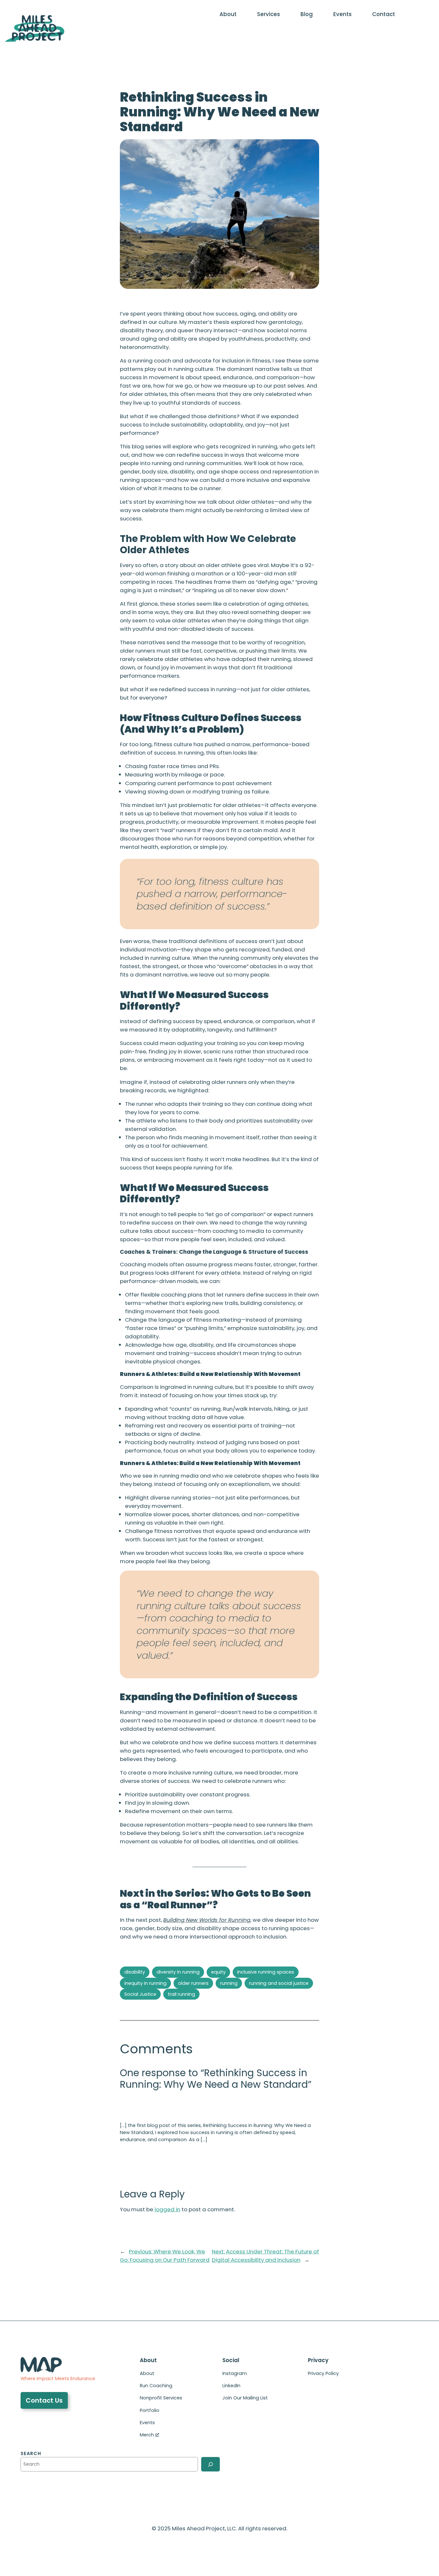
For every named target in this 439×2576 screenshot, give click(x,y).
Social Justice (140, 1994)
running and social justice (279, 1983)
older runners (193, 1983)
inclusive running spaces (266, 1972)
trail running (181, 1994)
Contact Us (44, 2400)
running (229, 1983)
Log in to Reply (137, 2155)
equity (218, 1972)
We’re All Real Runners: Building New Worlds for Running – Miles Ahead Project (216, 2103)
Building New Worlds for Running (207, 1920)
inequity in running (145, 1983)
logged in (167, 2209)
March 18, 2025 (139, 2110)
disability (135, 1972)
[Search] (211, 2464)
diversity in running (178, 1972)
